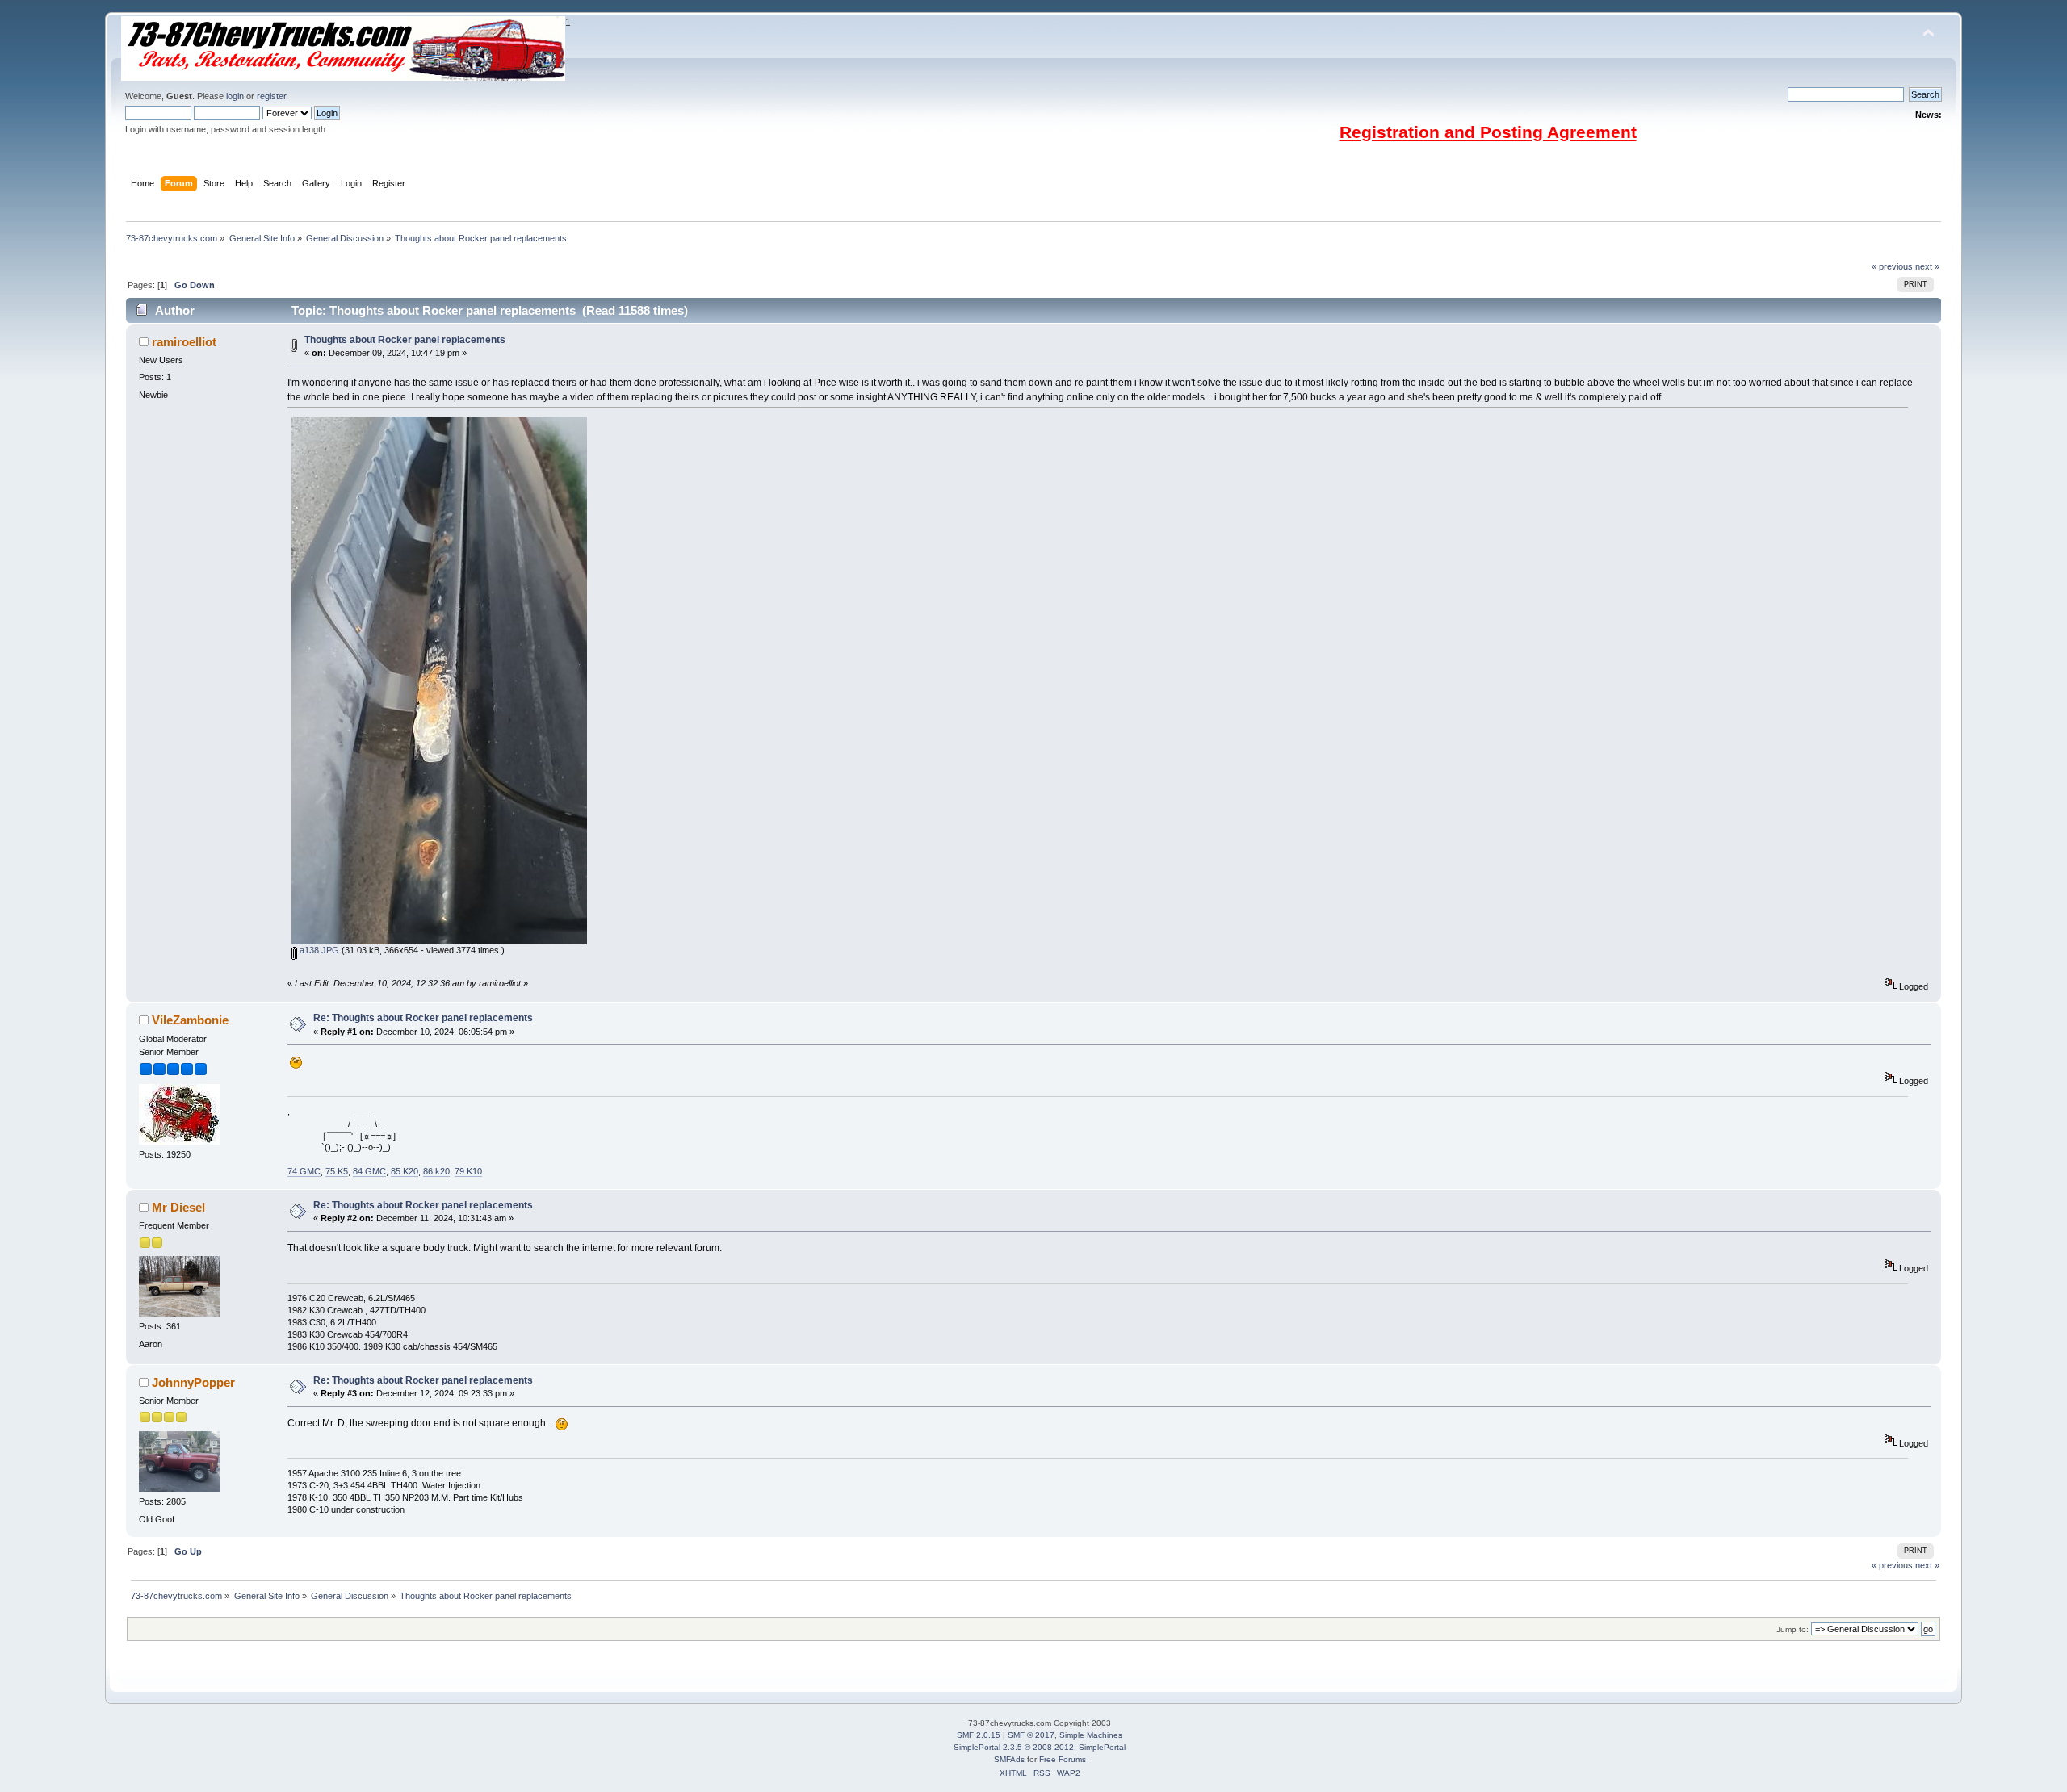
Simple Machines (1091, 1735)
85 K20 (405, 1171)
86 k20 (436, 1171)
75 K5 (337, 1171)
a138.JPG (318, 950)
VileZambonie (190, 1020)
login (235, 96)
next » (1927, 266)
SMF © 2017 (1031, 1735)
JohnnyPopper (193, 1382)
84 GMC (369, 1171)
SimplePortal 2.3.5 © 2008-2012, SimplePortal (1040, 1747)
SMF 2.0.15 (979, 1735)
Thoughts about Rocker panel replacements (405, 340)
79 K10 (468, 1171)
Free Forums (1063, 1759)
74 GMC (304, 1171)
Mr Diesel (178, 1207)
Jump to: (1792, 1629)
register (271, 96)
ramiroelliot (184, 342)
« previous (1892, 266)
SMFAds (1009, 1759)
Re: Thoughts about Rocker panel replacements (423, 1018)
